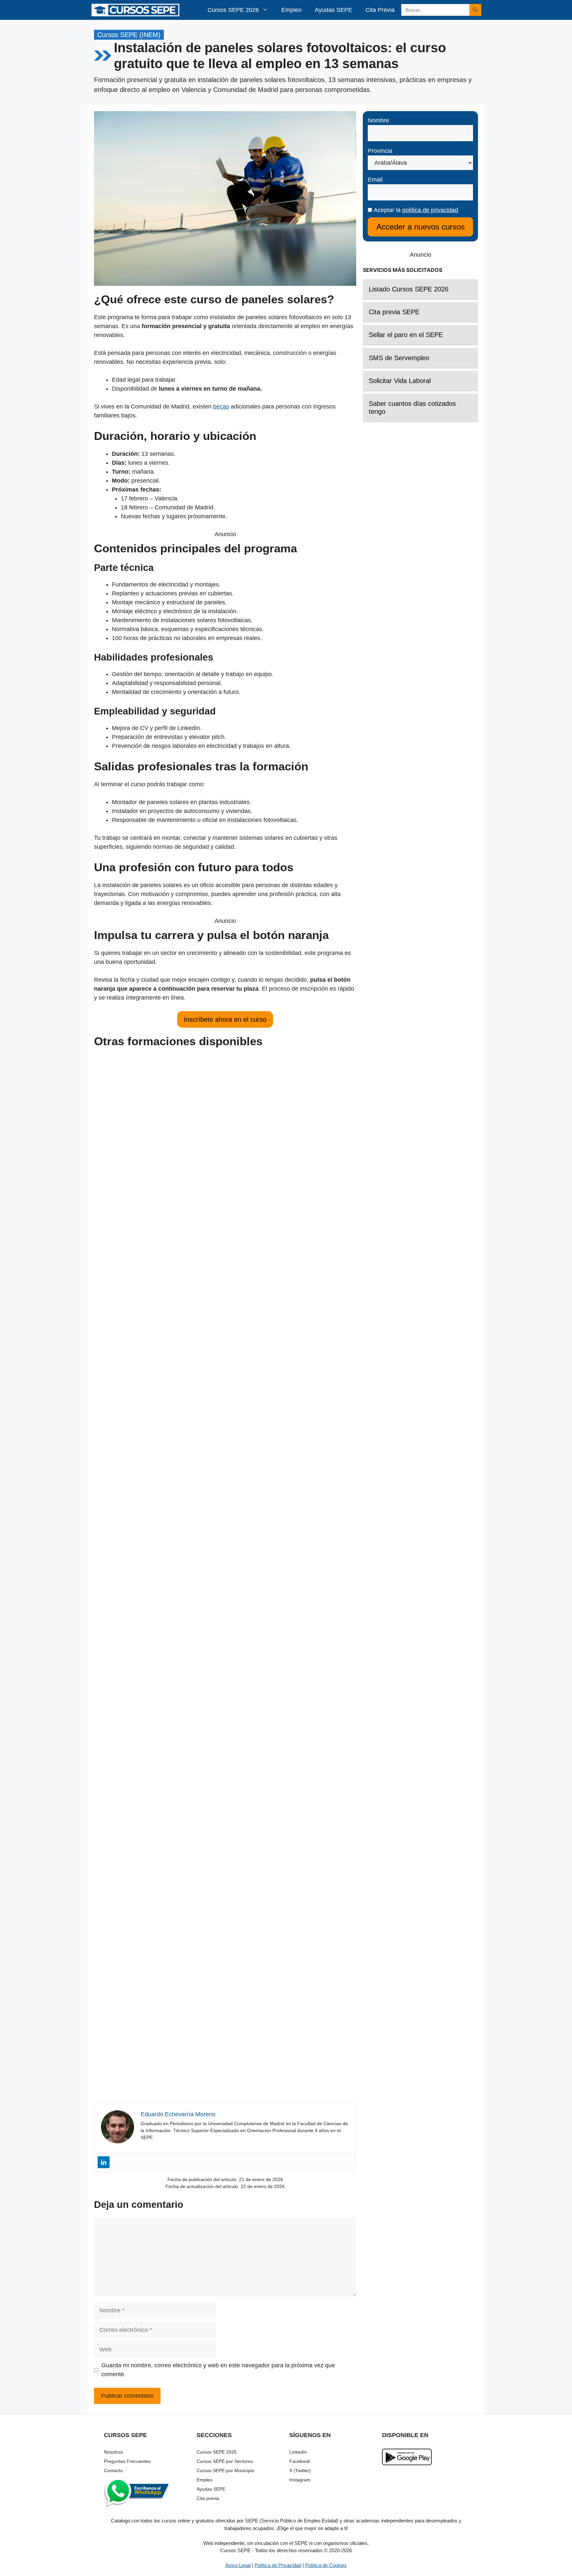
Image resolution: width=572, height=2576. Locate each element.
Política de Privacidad (278, 2565)
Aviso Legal (238, 2565)
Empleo (291, 10)
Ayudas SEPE (334, 10)
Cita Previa (380, 10)
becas (221, 407)
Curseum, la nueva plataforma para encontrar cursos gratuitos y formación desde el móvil (225, 1563)
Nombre (378, 120)
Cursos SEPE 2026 (233, 10)
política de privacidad (430, 210)
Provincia (380, 151)
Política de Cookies (326, 2565)
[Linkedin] (104, 2162)
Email (375, 180)
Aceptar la (415, 210)
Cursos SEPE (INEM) (129, 35)
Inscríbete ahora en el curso (225, 1019)
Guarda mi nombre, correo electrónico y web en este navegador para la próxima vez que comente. (218, 2370)
